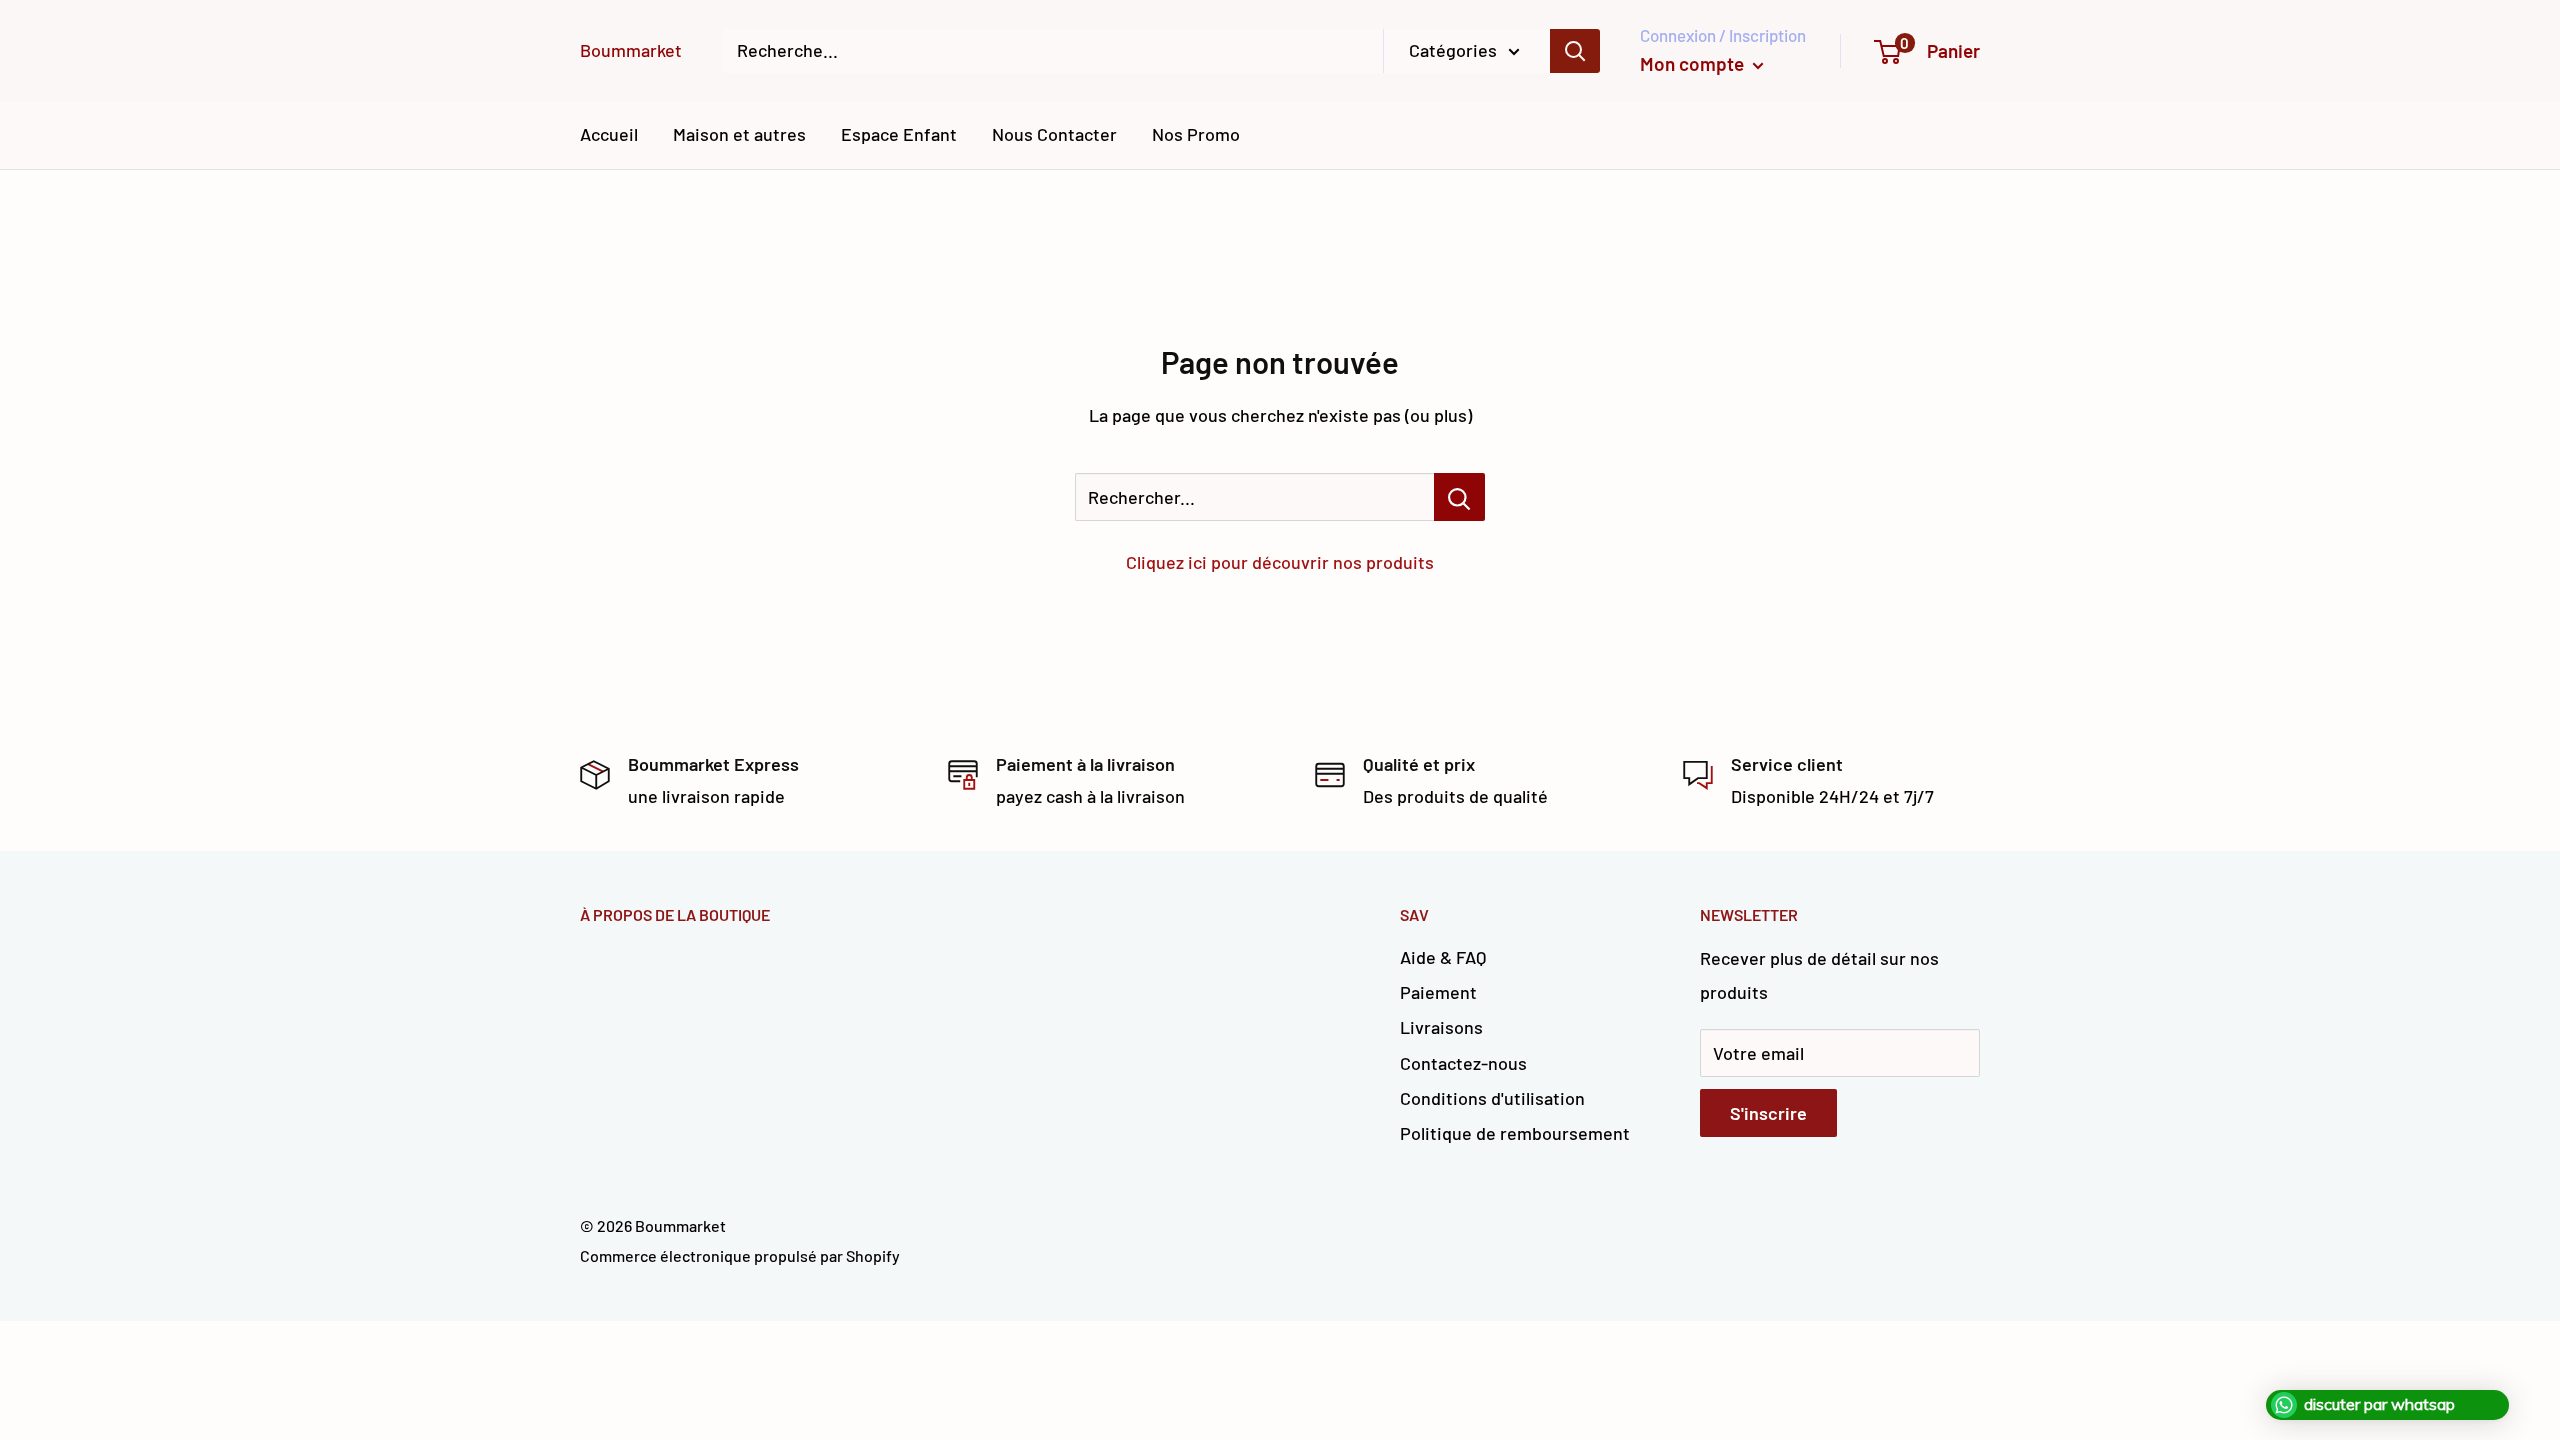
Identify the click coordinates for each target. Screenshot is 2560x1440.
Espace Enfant (899, 134)
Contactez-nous (1463, 1063)
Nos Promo (1196, 134)
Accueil (609, 134)
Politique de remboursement (1515, 1133)
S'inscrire (1768, 1113)
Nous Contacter (1054, 134)
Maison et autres (739, 134)
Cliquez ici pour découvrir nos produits (1280, 562)
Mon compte (1694, 63)
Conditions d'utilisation (1492, 1098)
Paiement (1438, 992)
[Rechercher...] (1459, 497)
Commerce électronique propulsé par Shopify (740, 1255)
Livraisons (1441, 1027)
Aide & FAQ (1443, 957)
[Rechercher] (1575, 51)
